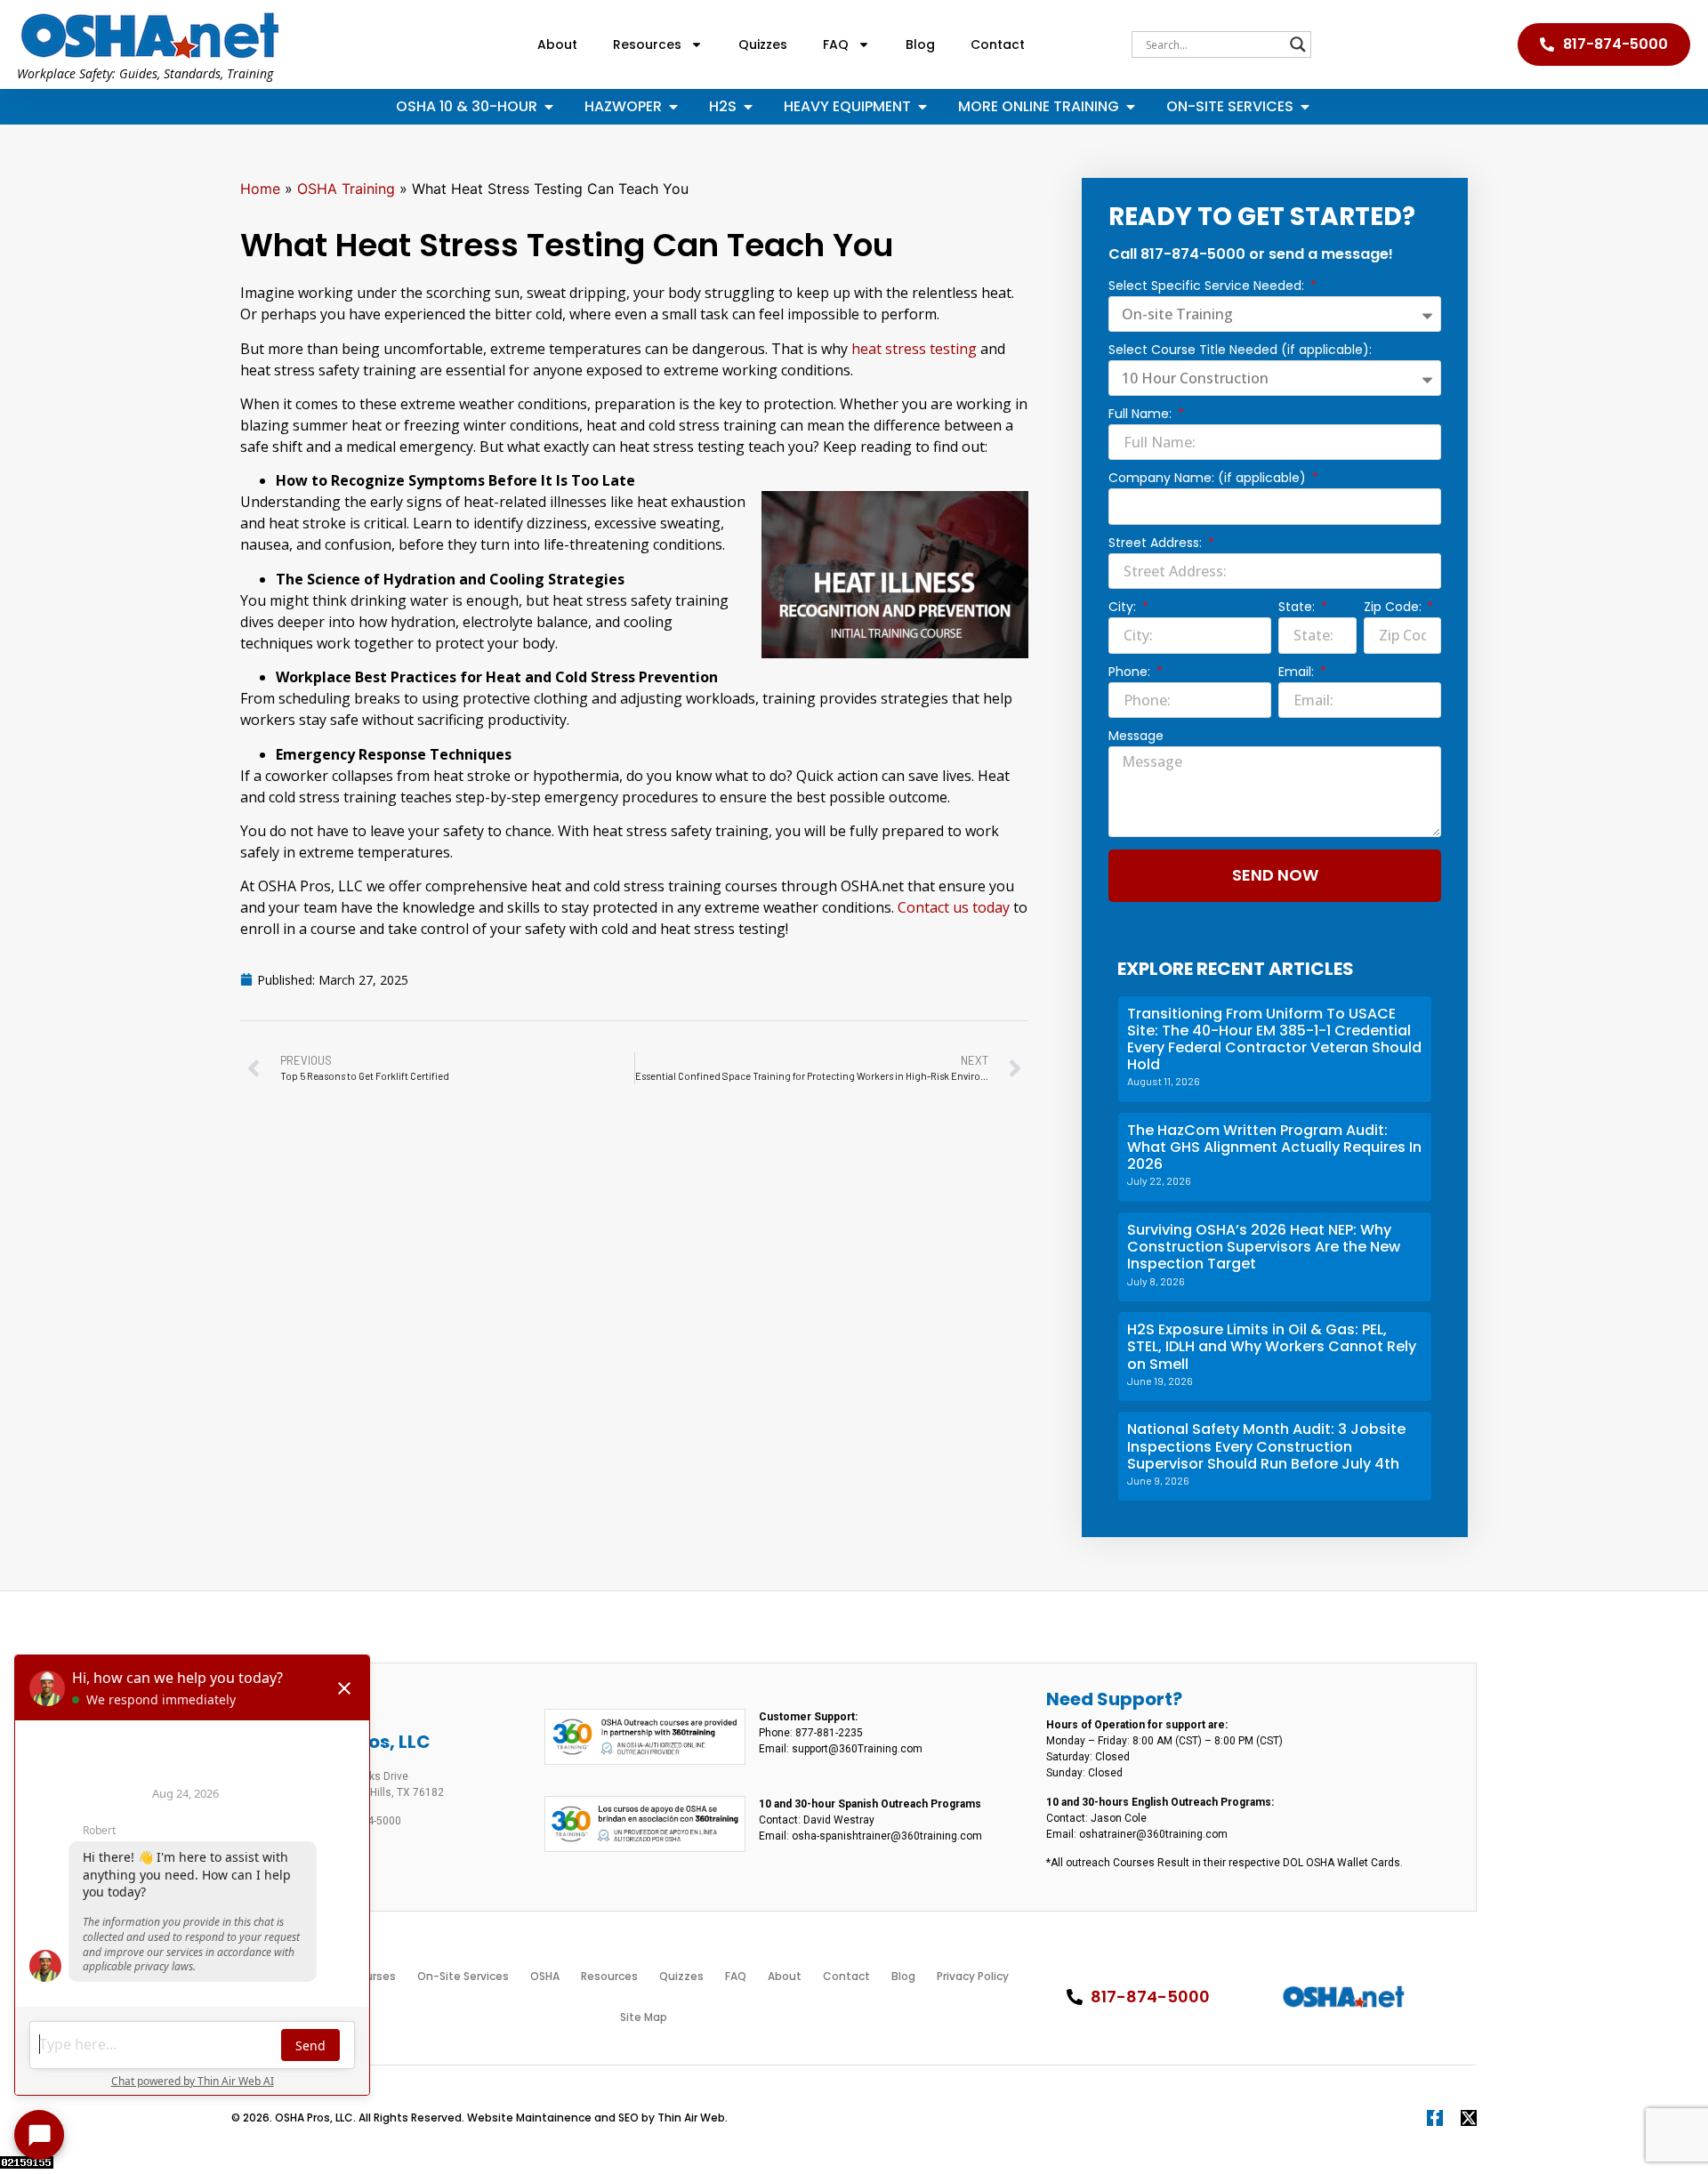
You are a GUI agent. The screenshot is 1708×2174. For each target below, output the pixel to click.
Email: (1298, 673)
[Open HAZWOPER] (673, 107)
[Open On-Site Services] (1305, 107)
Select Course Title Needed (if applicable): (1240, 351)
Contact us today (954, 907)
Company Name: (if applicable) (1209, 479)
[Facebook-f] (1435, 2118)
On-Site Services (463, 1976)
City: (1124, 608)
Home (260, 189)
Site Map (644, 2017)
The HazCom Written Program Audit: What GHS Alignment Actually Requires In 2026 (1274, 1147)
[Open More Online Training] (1131, 107)
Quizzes (763, 44)
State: (1298, 608)
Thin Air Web (691, 2118)
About (557, 44)
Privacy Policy (973, 1976)
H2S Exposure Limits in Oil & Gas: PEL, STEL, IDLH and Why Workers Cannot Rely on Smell (1272, 1346)
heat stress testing (914, 349)
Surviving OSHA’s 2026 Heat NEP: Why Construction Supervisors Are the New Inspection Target (1264, 1247)
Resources (647, 44)
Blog (920, 44)
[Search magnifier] (1298, 44)
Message (1136, 737)
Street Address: (1157, 544)
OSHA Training (346, 189)
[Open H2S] (748, 107)
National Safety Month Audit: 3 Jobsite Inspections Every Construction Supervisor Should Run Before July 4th (1266, 1446)
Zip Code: (1394, 608)
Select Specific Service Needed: (1208, 287)
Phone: (1131, 673)
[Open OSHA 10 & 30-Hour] (549, 107)
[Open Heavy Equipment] (922, 107)
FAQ (836, 44)
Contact (998, 44)
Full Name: (1142, 415)
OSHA (545, 1976)
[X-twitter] (1469, 2118)
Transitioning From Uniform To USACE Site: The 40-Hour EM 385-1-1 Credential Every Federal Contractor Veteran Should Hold (1274, 1039)
